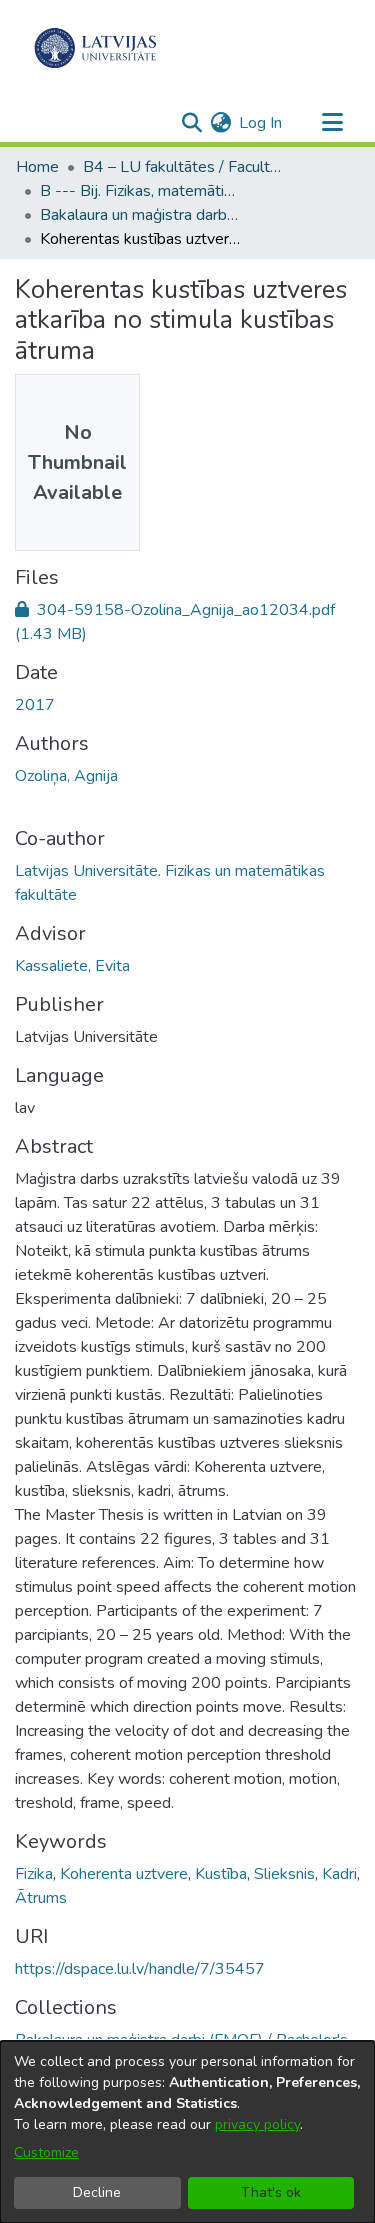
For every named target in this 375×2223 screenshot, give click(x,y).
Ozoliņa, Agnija (66, 776)
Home (37, 167)
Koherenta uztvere (124, 1874)
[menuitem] (220, 123)
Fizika (34, 1874)
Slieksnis (284, 1874)
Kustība (221, 1874)
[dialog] (187, 2132)
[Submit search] (191, 123)
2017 (35, 705)
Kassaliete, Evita (72, 966)
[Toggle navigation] (332, 123)
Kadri (339, 1874)
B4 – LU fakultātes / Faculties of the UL (183, 167)
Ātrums (41, 1898)
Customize (46, 2152)
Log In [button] (261, 123)
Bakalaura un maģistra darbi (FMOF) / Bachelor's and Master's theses (140, 215)
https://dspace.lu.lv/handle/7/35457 (140, 1969)
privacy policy (257, 2124)
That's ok (271, 2192)
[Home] (95, 48)
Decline (97, 2192)
